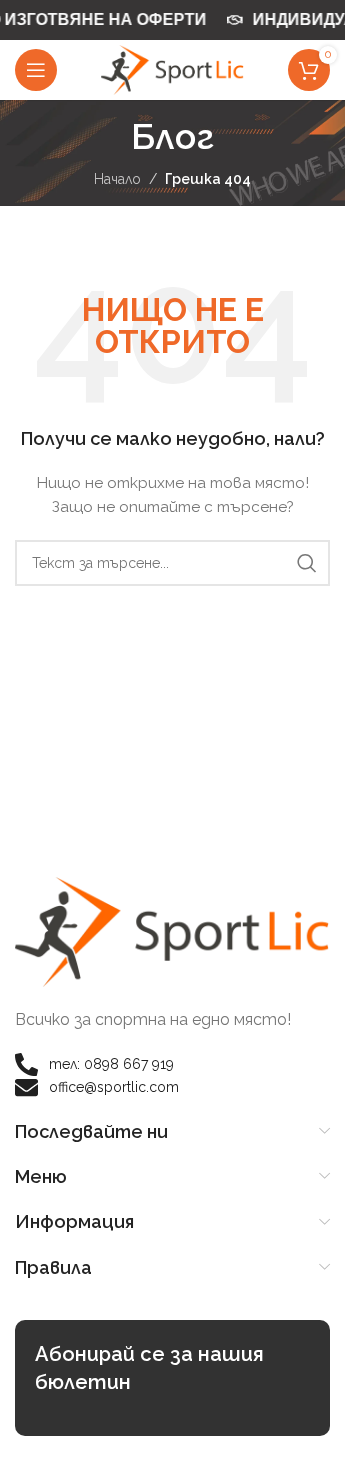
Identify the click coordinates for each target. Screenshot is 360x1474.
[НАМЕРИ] (307, 563)
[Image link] (172, 931)
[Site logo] (172, 69)
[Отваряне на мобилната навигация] (36, 70)
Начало (117, 179)
